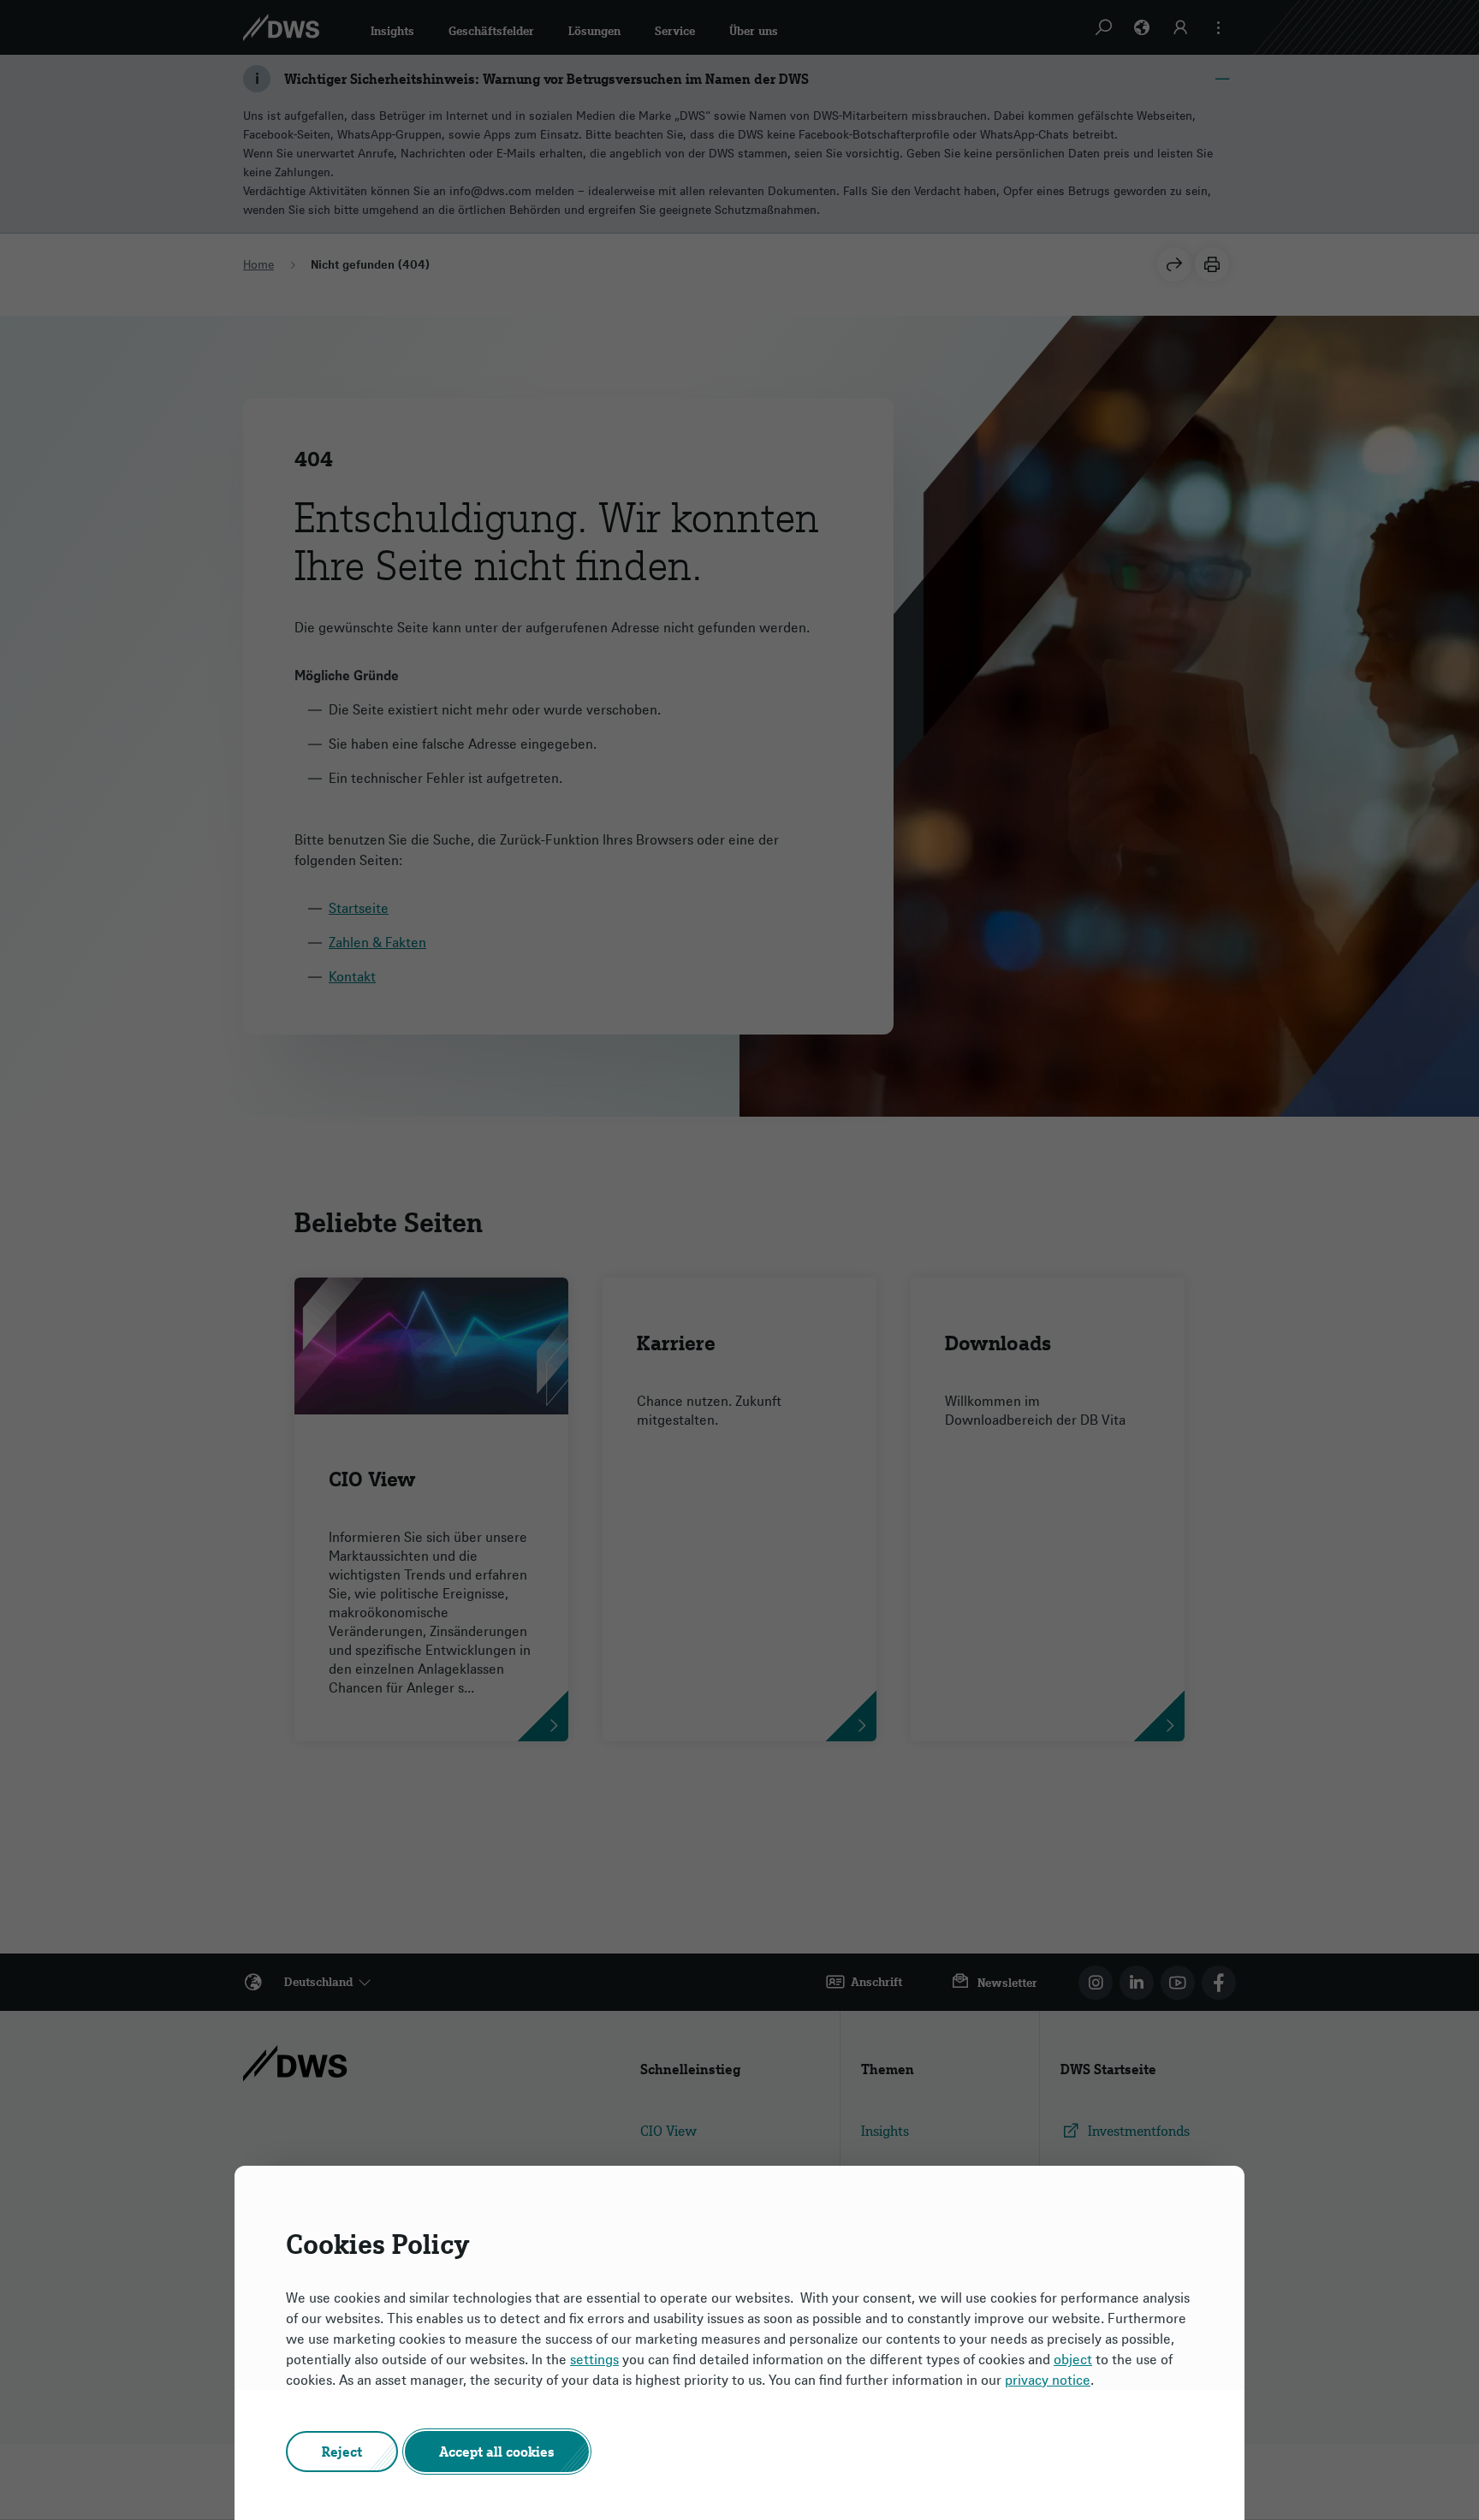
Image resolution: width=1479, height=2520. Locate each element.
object (1073, 2359)
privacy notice (1048, 2380)
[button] (342, 2452)
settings (594, 2359)
